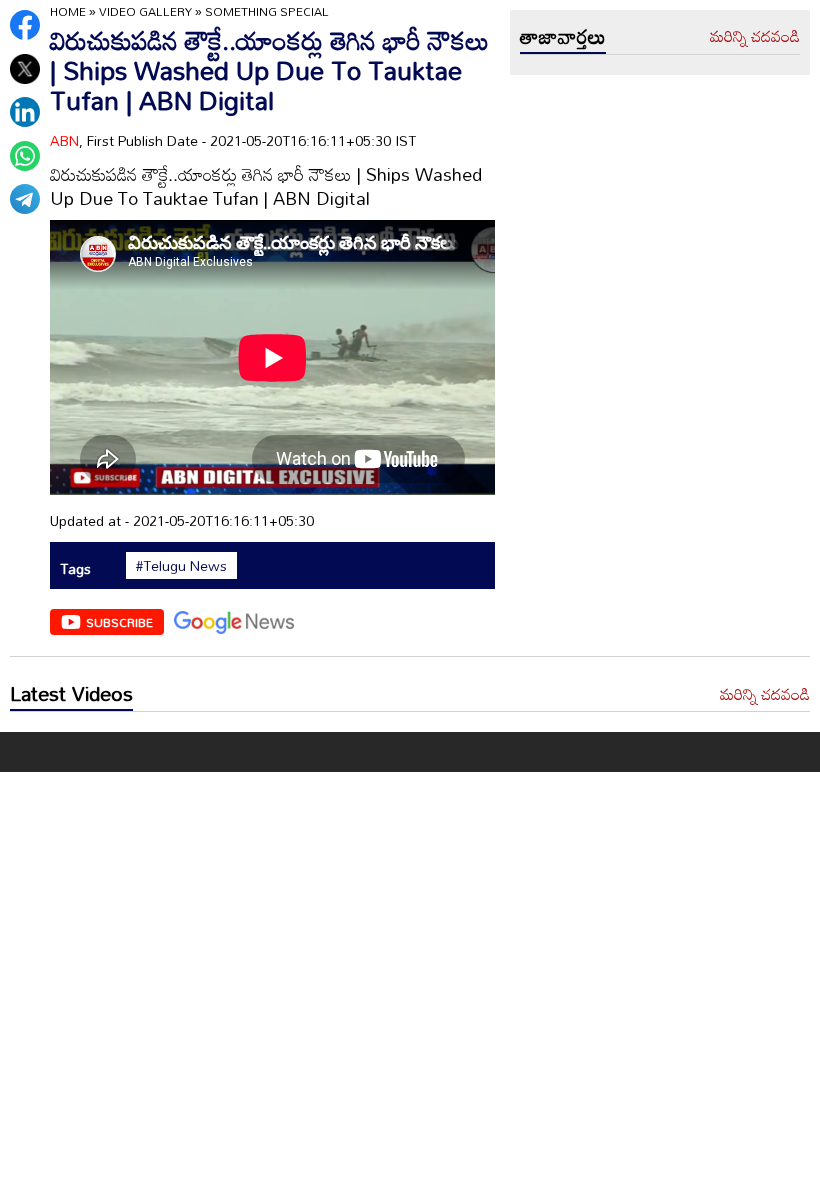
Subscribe (119, 622)
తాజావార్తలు (563, 36)
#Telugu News (181, 566)
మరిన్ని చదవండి (755, 37)
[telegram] (25, 199)
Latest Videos (71, 693)
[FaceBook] (25, 25)
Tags (75, 568)
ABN (64, 140)
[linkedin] (25, 112)
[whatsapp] (25, 156)
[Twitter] (25, 69)
